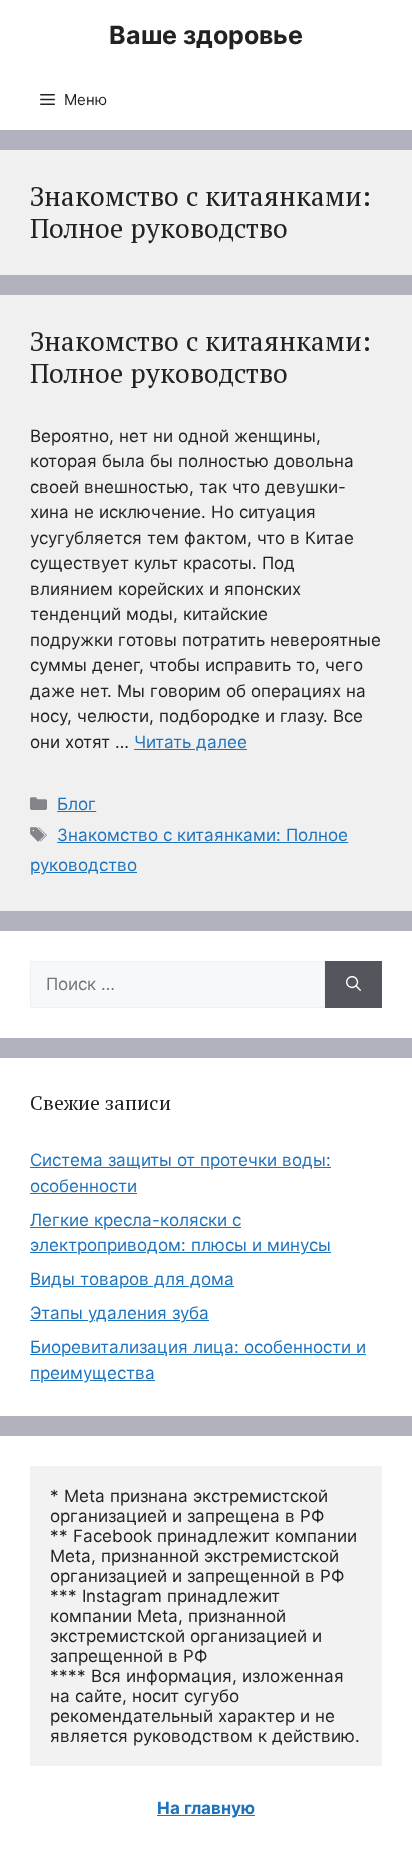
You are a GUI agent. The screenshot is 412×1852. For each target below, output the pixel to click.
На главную (206, 1808)
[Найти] (353, 985)
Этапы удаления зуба (119, 1313)
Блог (76, 804)
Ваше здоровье (206, 35)
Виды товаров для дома (132, 1279)
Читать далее (190, 742)
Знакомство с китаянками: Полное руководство (200, 357)
